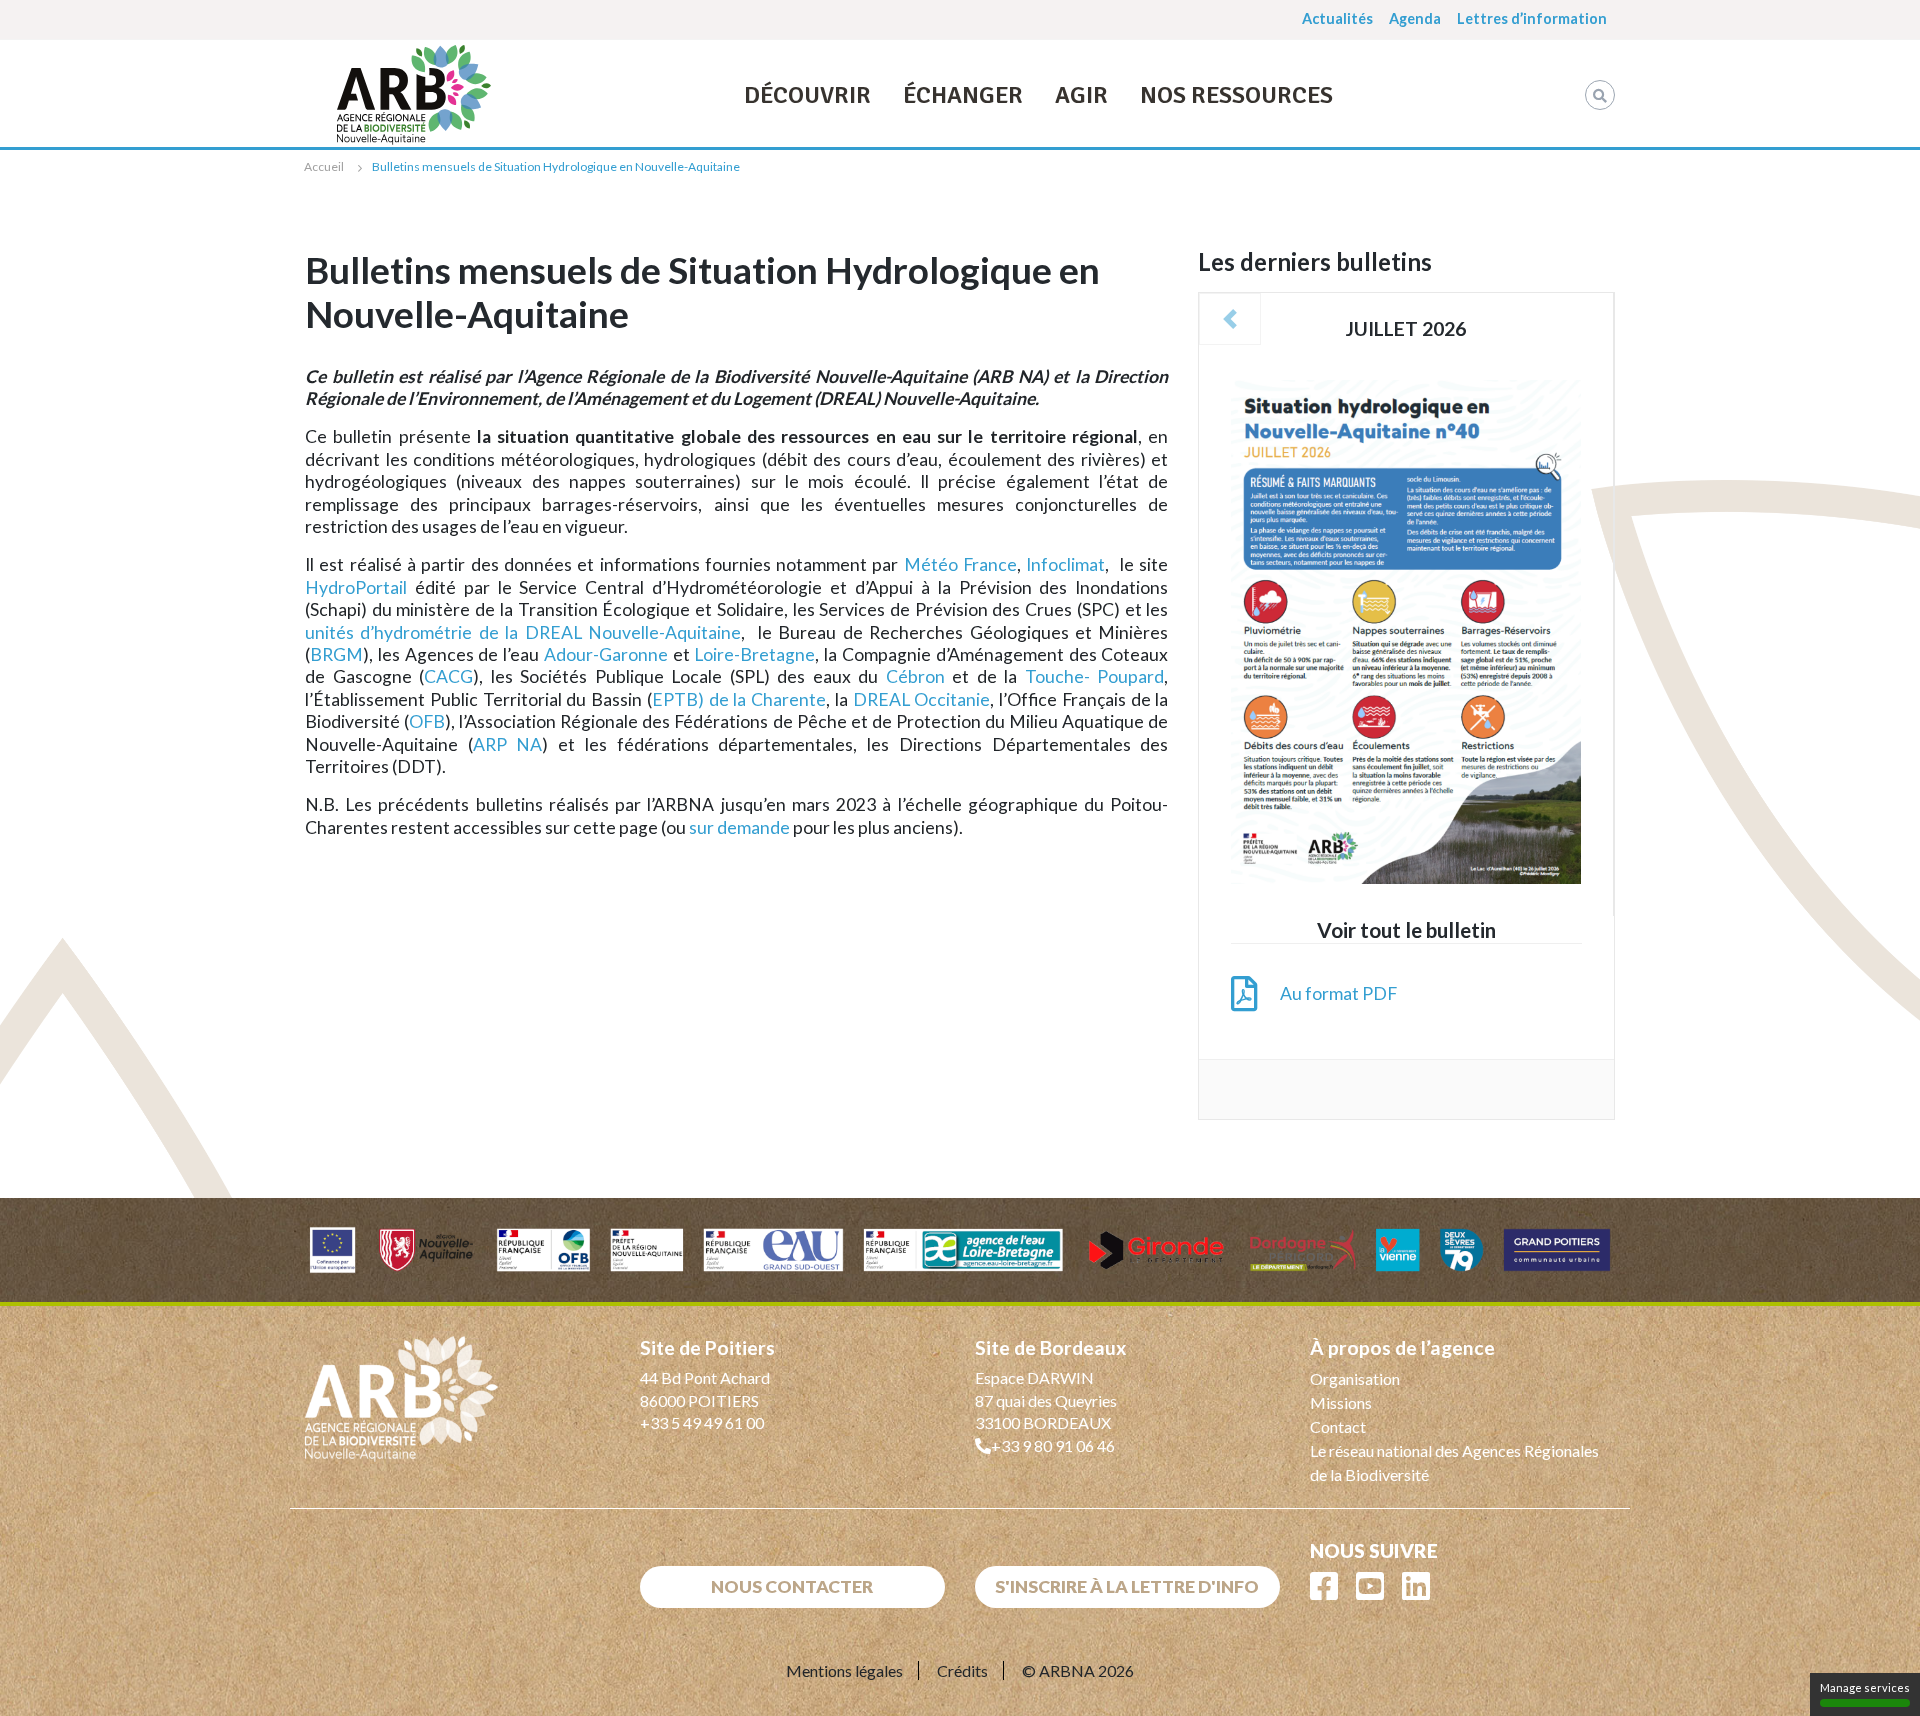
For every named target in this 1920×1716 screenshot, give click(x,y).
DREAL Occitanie (922, 699)
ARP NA (508, 744)
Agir (1081, 95)
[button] (1230, 319)
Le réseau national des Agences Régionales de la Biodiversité (1454, 1462)
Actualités (1337, 18)
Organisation (1355, 1378)
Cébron (915, 676)
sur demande (739, 827)
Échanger (963, 95)
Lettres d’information (1532, 18)
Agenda (1415, 18)
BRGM (336, 654)
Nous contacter (792, 1586)
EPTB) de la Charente (739, 699)
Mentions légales (844, 1670)
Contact (1338, 1426)
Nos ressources (1236, 95)
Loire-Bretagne (754, 654)
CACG (448, 676)
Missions (1341, 1402)
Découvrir (807, 95)
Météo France (960, 564)
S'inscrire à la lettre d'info (1127, 1586)
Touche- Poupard (1095, 676)
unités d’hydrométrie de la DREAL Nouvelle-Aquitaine (523, 632)
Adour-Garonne (606, 654)
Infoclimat (1065, 564)
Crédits (962, 1670)
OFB (427, 721)
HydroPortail (356, 587)
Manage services (1865, 1687)
